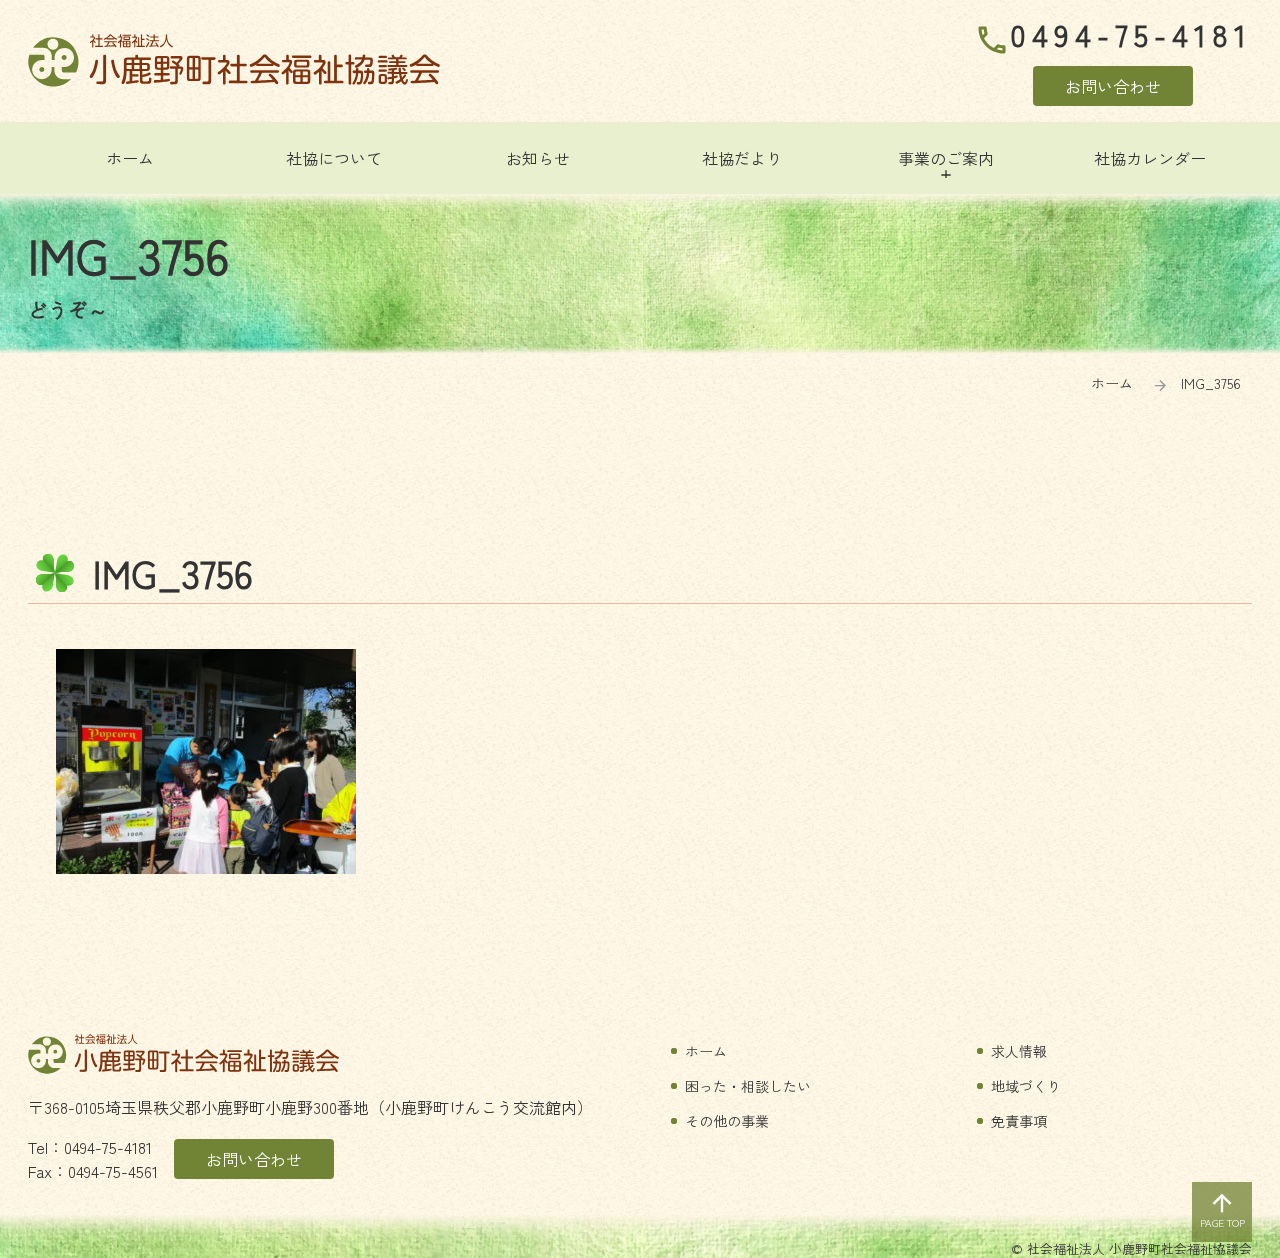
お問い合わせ (1113, 86)
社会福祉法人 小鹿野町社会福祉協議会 (234, 60)
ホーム (1112, 383)
